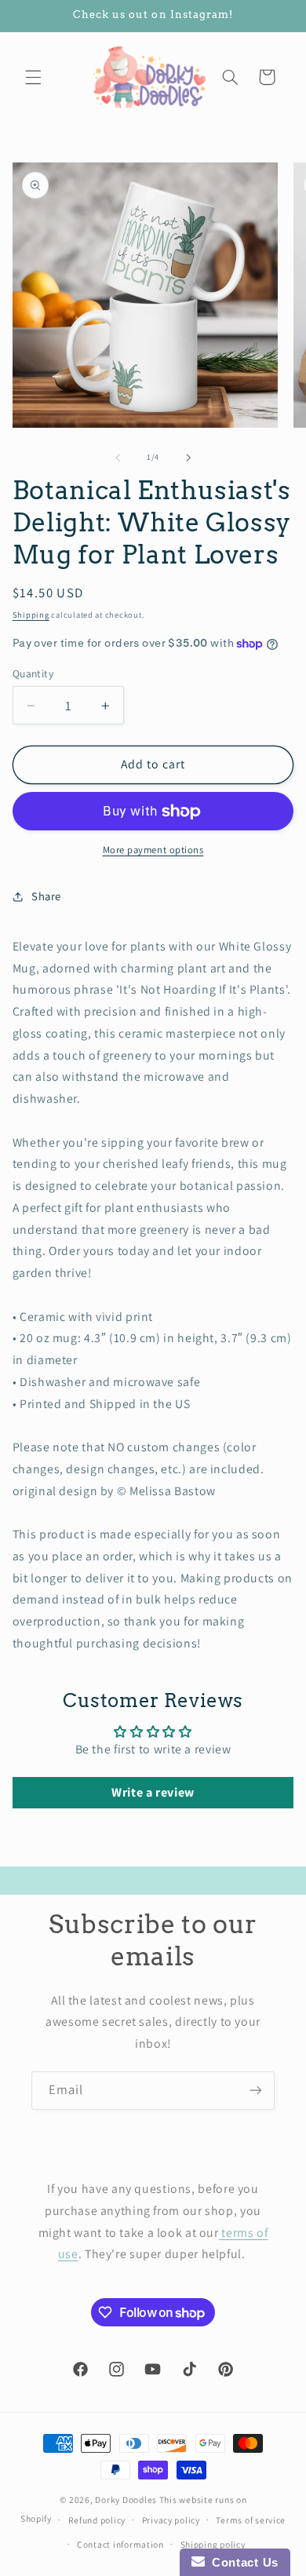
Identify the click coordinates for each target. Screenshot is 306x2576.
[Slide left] (118, 458)
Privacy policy (171, 2520)
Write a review (153, 1792)
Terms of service (251, 2520)
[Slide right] (188, 458)
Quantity (33, 673)
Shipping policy (213, 2544)
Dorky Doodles (126, 2499)
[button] (33, 77)
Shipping (31, 615)
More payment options (153, 850)
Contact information (120, 2544)
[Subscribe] (256, 2091)
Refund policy (97, 2520)
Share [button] (46, 896)
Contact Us (242, 2562)
